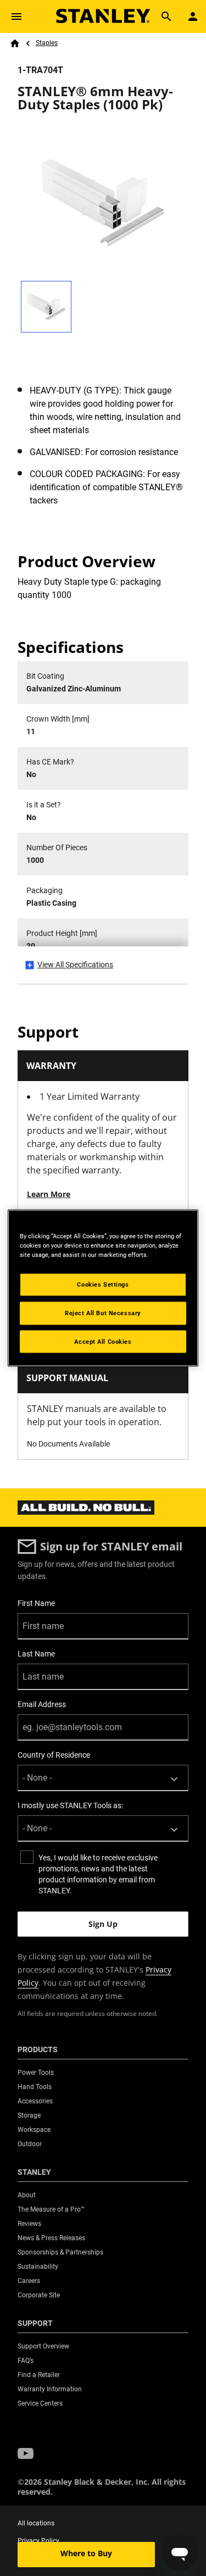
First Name (36, 1603)
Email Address (42, 1704)
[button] (26, 2454)
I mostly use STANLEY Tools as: (70, 1805)
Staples (47, 43)
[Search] (166, 16)
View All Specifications (75, 965)
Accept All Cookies (103, 1341)
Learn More (49, 1194)
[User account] (193, 16)
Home (15, 43)
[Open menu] (16, 16)
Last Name (36, 1654)
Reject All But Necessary (103, 1312)
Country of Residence (54, 1755)
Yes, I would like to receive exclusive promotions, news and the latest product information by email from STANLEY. (98, 1874)
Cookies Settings (103, 1284)
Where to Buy (86, 2553)
